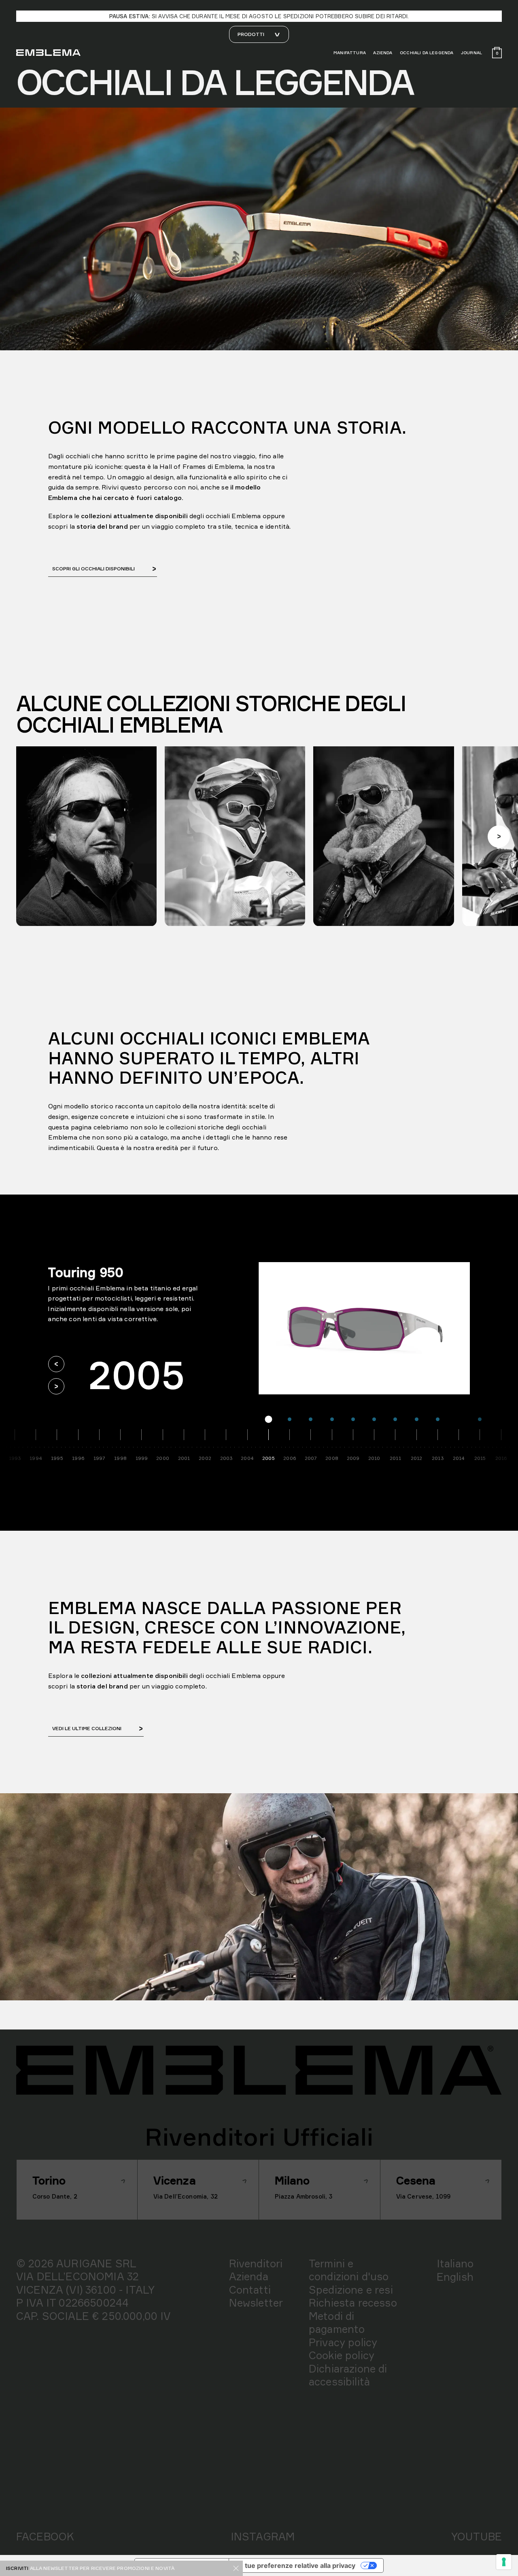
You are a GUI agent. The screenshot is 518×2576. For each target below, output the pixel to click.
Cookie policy (342, 2355)
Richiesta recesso (353, 2303)
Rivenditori (256, 2263)
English (455, 2277)
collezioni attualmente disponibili (134, 1676)
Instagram (263, 2536)
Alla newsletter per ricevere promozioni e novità (102, 2568)
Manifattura (350, 53)
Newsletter (256, 2303)
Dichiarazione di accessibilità (348, 2375)
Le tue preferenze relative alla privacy (295, 2565)
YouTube (477, 2536)
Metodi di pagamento (337, 2323)
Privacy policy (343, 2342)
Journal (471, 53)
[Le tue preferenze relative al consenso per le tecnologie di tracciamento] (504, 2562)
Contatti (250, 2290)
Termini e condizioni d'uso (349, 2270)
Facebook (45, 2536)
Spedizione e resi (351, 2290)
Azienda (383, 53)
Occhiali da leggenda (427, 53)
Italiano (455, 2263)
